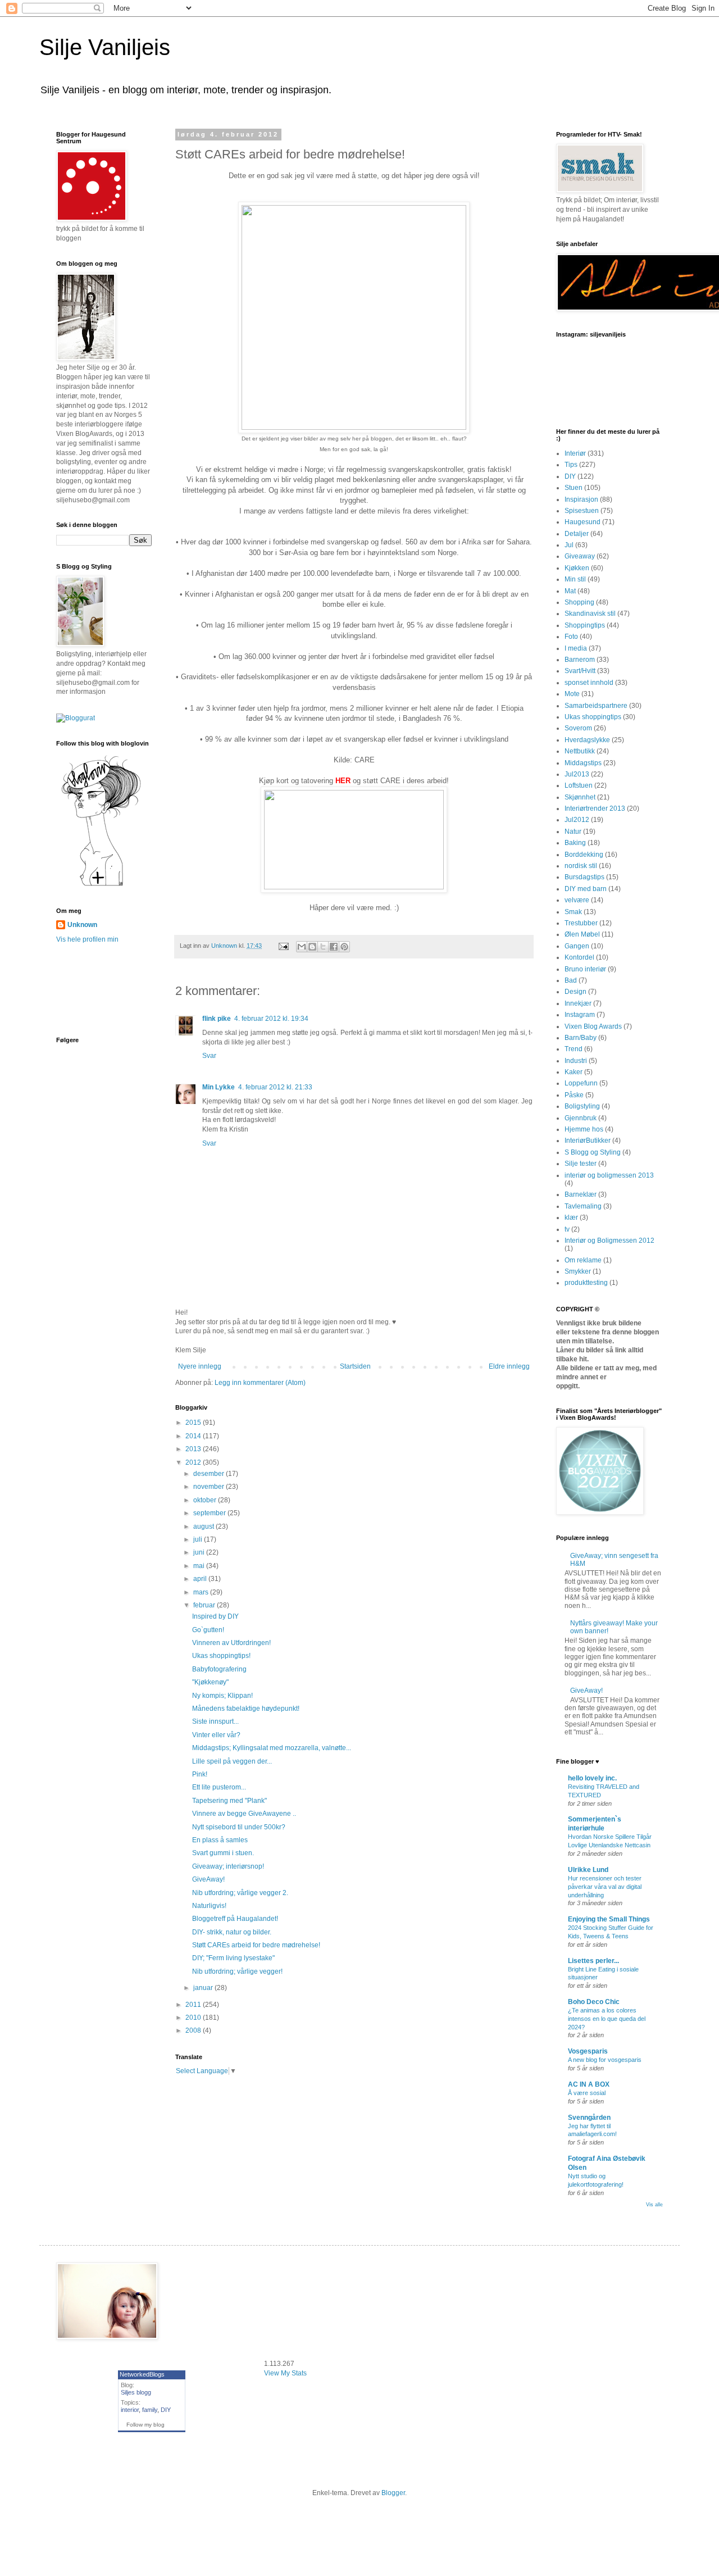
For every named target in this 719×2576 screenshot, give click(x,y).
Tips (571, 465)
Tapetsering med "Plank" (229, 1801)
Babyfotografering (219, 1669)
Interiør (575, 453)
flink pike (217, 1019)
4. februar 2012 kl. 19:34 (271, 1019)
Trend (574, 1049)
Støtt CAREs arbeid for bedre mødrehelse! (256, 1945)
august (204, 1526)
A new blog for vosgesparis (605, 2060)
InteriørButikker (588, 1141)
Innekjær (578, 1003)
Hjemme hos (584, 1129)
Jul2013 (577, 774)
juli (199, 1539)
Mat (570, 591)
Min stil (575, 579)
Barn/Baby (581, 1038)
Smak (573, 912)
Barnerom (580, 660)
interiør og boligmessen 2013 (609, 1175)
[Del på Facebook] (334, 947)
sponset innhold (589, 683)
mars (202, 1592)
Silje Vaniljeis (105, 47)
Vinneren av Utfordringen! (231, 1643)
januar (204, 1988)
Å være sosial (587, 2093)
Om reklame (583, 1260)
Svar (209, 1056)
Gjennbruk (581, 1118)
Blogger (393, 2493)
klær (571, 1217)
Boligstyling (582, 1106)
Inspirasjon (581, 499)
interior (130, 2410)
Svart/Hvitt (580, 671)
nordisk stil (581, 866)
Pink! (200, 1774)
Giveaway (580, 556)
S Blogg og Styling (593, 1152)
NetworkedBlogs (142, 2374)
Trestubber (581, 923)
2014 (194, 1436)
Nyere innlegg (200, 1366)
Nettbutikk (580, 751)
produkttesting (586, 1283)
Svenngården (589, 2118)
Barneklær (581, 1194)
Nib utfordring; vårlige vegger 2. (240, 1893)
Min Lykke (219, 1087)
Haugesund (583, 522)
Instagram (580, 1015)
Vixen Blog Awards (593, 1026)
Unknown (82, 925)
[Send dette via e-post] (302, 947)
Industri (576, 1061)
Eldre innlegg (509, 1366)
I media (576, 648)
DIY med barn (586, 889)
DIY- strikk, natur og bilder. (232, 1932)
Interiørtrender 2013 (595, 808)
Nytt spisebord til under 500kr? (239, 1827)
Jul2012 (577, 820)
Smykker (578, 1271)
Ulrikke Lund (588, 1870)
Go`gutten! (208, 1630)
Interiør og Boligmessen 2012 (609, 1241)
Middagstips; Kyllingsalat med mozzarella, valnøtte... (272, 1748)
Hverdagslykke (587, 740)
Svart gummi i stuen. (223, 1853)
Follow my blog (145, 2425)
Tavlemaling (583, 1206)
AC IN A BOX (589, 2084)
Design (575, 992)
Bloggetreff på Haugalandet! (235, 1919)
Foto (571, 637)
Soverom (578, 728)
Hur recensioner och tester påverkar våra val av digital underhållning (605, 1887)
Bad (571, 980)
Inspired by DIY (215, 1616)
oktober (206, 1500)
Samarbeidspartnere (596, 706)
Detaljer (577, 534)
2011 (194, 2005)
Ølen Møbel (582, 934)
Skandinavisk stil (590, 614)
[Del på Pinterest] (344, 947)
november (210, 1487)
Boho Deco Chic (594, 2002)
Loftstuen (579, 785)
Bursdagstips (584, 877)
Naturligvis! (209, 1906)
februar (205, 1605)
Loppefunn (581, 1083)
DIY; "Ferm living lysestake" (233, 1958)
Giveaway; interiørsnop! (228, 1866)
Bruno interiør (585, 969)
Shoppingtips (585, 625)
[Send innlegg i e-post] (283, 946)
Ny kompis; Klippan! (222, 1696)
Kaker (574, 1072)
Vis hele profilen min (87, 939)
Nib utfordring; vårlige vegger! (237, 1971)
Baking (575, 843)
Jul (569, 545)
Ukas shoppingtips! (221, 1656)
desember (210, 1474)
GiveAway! (208, 1879)
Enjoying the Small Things (609, 1919)
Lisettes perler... (593, 1961)
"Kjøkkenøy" (210, 1682)
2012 (194, 1462)
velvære (577, 900)
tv (567, 1229)
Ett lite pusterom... (219, 1787)
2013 (194, 1449)
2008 (194, 2030)
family (150, 2410)
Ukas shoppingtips (593, 717)
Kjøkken (577, 568)
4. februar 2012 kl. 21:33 (275, 1087)
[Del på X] (323, 947)
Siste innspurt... (215, 1721)
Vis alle (654, 2205)
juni (200, 1552)
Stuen (574, 488)
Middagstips (583, 763)
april (201, 1579)
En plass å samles (220, 1840)
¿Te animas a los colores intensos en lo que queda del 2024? (607, 2019)
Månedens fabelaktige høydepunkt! (246, 1709)
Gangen (577, 946)
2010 (194, 2018)
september (210, 1513)
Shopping (579, 602)
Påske (574, 1095)
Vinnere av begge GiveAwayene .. (244, 1814)
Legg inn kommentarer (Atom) (260, 1383)
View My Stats (285, 2373)
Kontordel (579, 957)
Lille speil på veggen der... (232, 1761)
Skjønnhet (580, 797)
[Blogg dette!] (312, 947)
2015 (194, 1423)
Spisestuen (582, 511)
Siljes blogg (136, 2392)
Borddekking (584, 855)
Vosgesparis (588, 2051)
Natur (573, 832)
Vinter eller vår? (216, 1735)
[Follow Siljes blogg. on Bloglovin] (101, 885)
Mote (572, 694)
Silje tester (581, 1164)
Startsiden (355, 1366)
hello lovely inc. (592, 1778)
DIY (570, 476)
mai (200, 1566)
